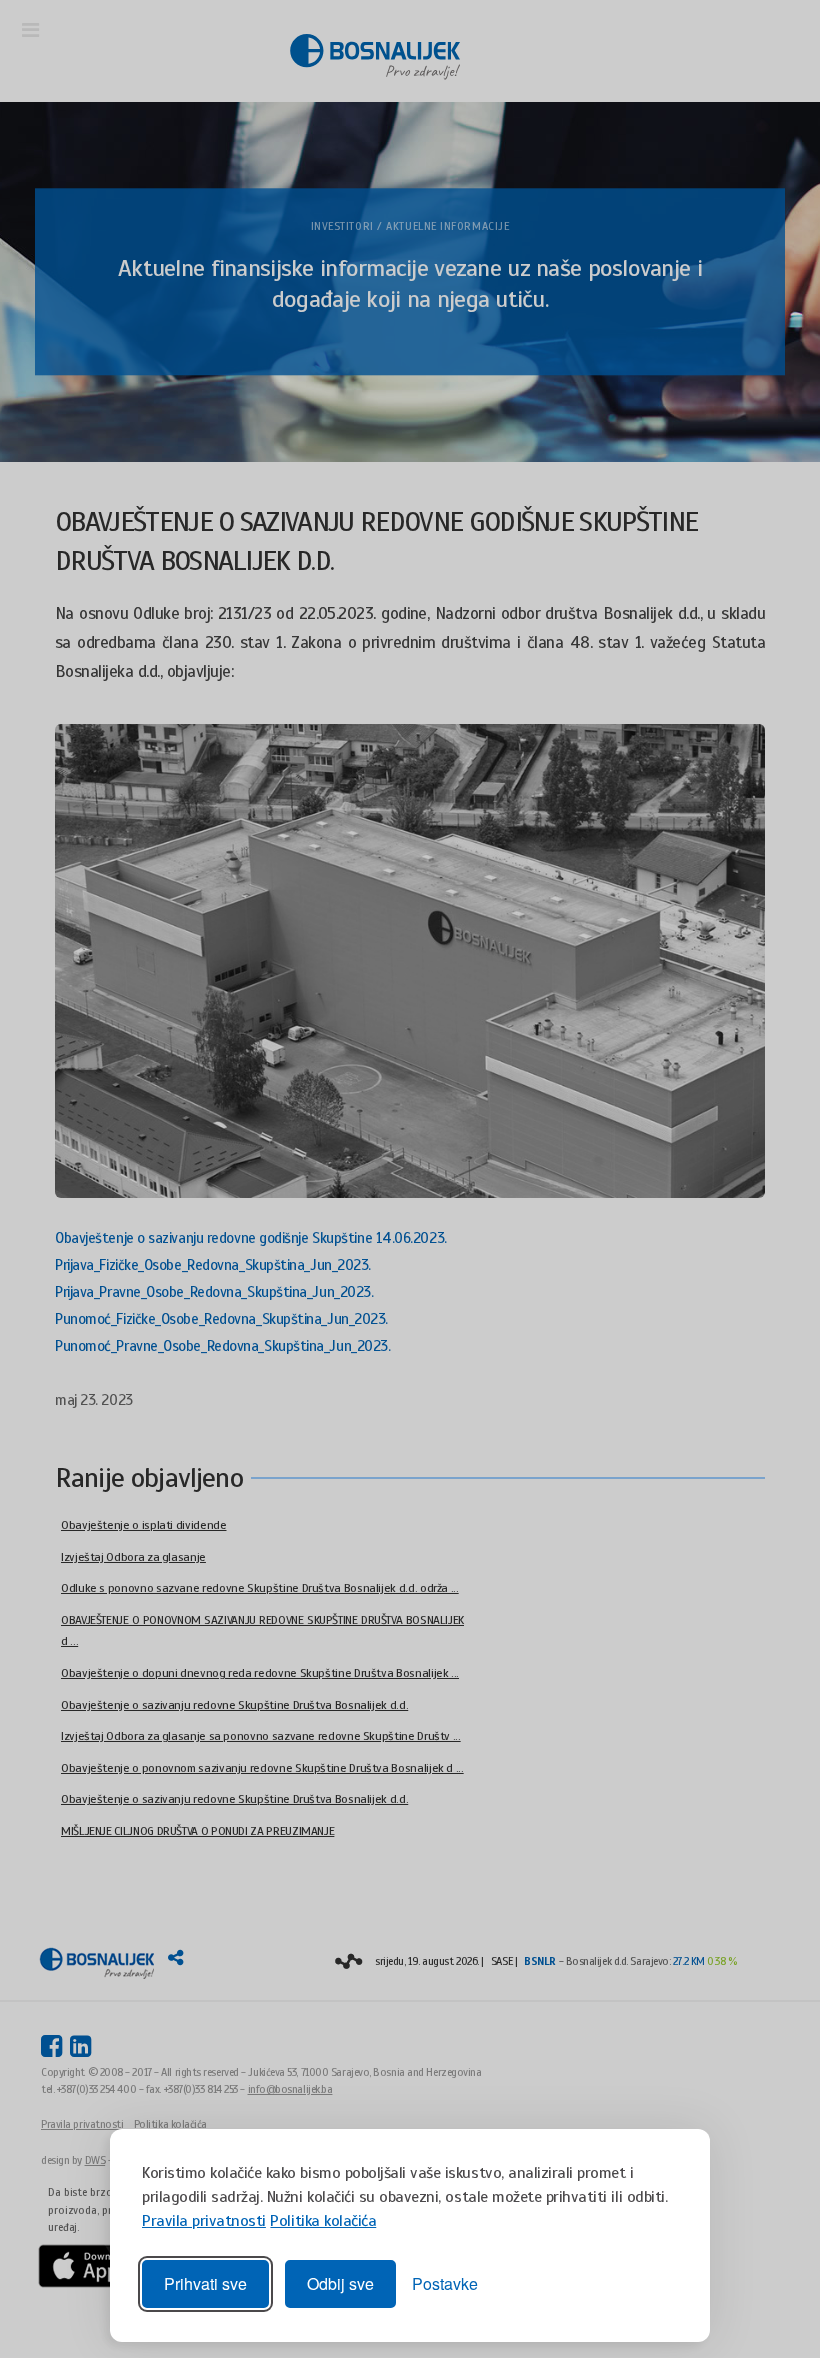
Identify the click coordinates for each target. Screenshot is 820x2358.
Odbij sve (340, 2283)
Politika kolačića (323, 2221)
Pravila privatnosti (204, 2221)
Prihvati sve (205, 2283)
